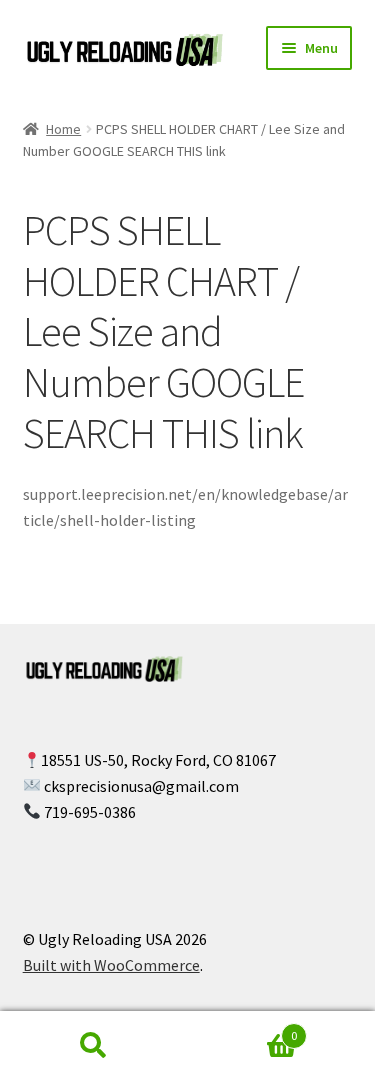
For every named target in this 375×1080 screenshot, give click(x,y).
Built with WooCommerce (111, 965)
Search (94, 1046)
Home (63, 129)
